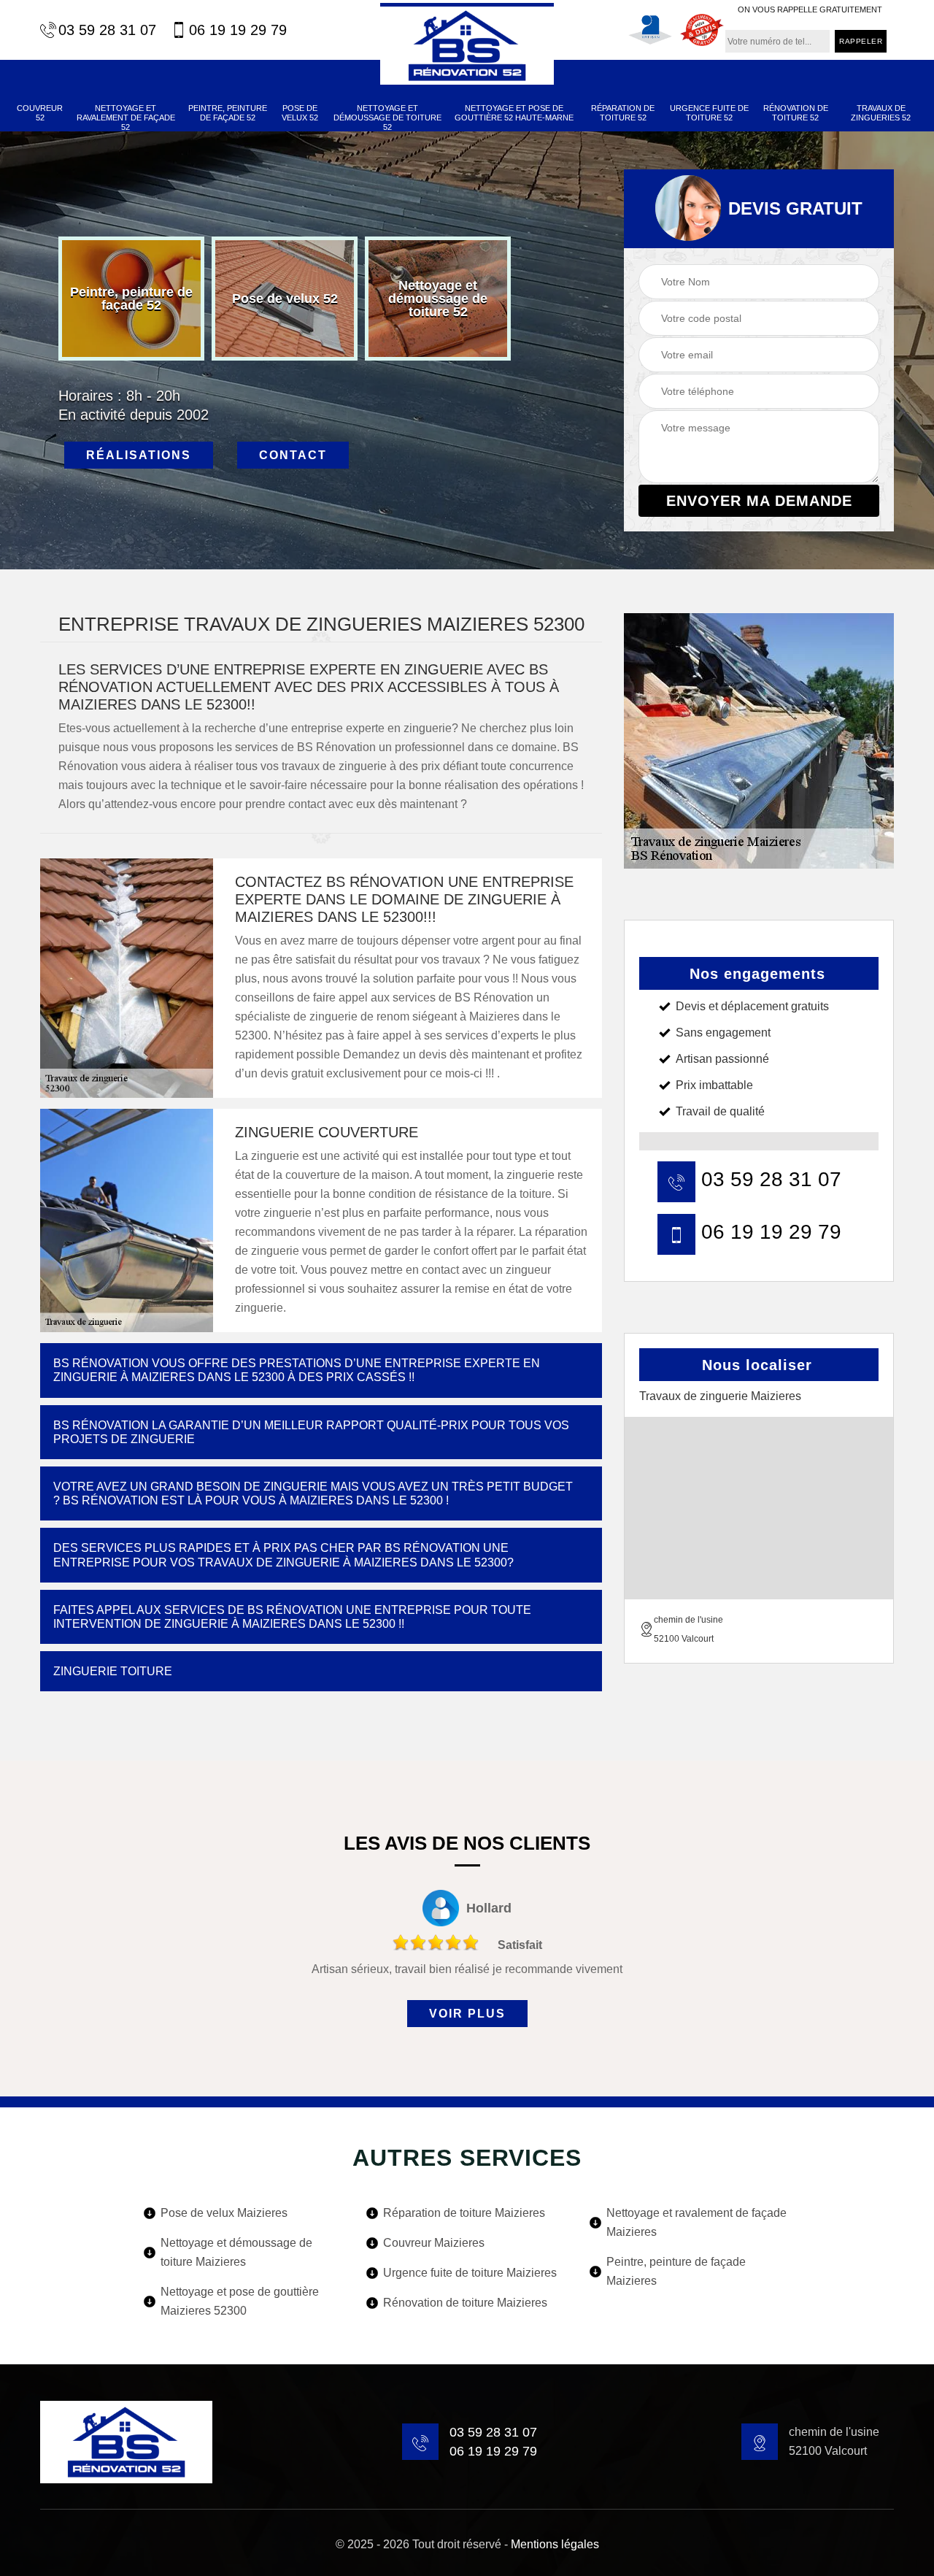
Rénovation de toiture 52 (796, 113)
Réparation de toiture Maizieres (464, 2213)
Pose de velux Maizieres (224, 2213)
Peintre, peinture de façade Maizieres (676, 2271)
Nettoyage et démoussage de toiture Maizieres (236, 2252)
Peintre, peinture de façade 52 (228, 113)
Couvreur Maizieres (434, 2243)
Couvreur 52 (40, 113)
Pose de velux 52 (300, 113)
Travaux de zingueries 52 (881, 113)
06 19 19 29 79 (238, 30)
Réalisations (139, 455)
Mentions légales (555, 2544)
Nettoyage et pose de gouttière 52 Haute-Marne (514, 113)
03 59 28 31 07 (107, 30)
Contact (293, 455)
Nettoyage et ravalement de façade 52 (126, 118)
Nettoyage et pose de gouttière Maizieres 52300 (240, 2301)
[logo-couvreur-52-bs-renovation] (467, 44)
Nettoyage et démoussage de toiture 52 (387, 118)
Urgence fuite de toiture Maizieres (470, 2273)
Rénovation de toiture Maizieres (465, 2303)
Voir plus (467, 2014)
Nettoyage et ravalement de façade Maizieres (696, 2222)
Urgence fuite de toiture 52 (709, 113)
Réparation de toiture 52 (623, 113)
